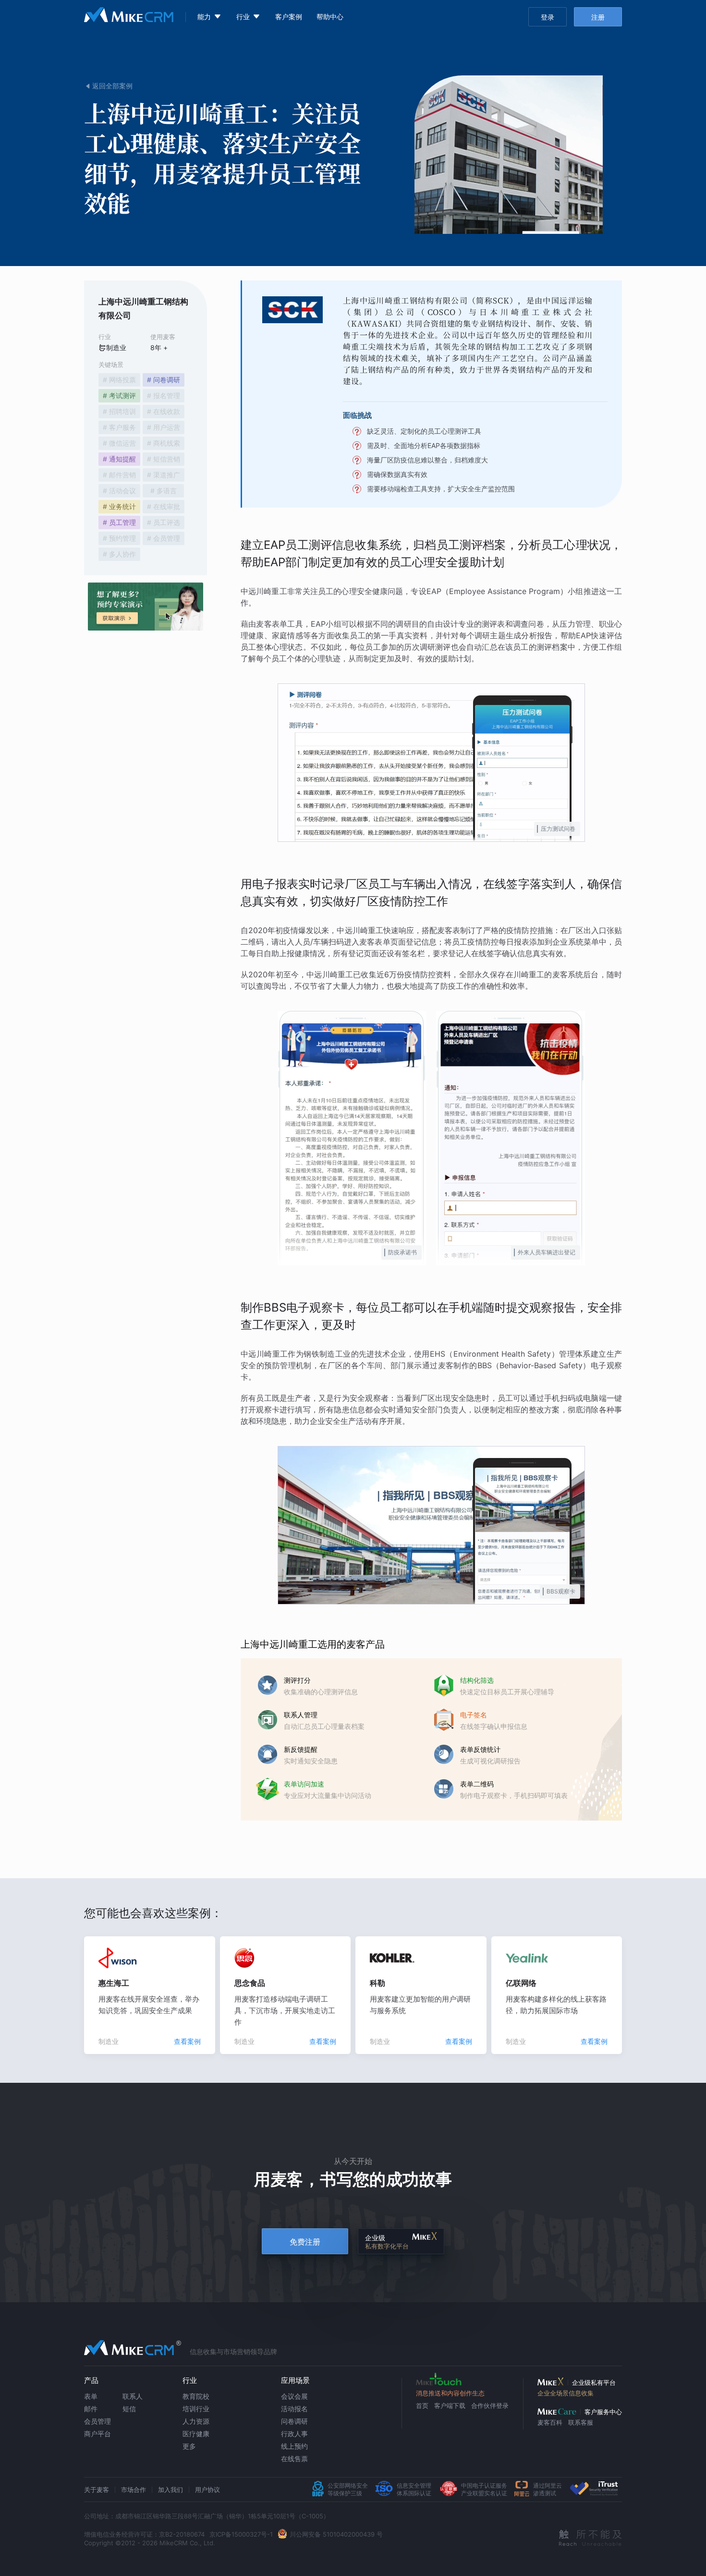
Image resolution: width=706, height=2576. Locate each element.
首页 (422, 2406)
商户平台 (97, 2434)
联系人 (133, 2396)
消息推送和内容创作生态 (450, 2393)
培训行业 (196, 2409)
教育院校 (196, 2396)
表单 (91, 2396)
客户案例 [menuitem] (289, 17)
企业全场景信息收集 (566, 2393)
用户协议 (207, 2490)
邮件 (91, 2409)
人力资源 (196, 2421)
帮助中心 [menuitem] (330, 17)
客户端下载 (450, 2406)
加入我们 (170, 2490)
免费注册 (305, 2242)
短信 (129, 2409)
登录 (548, 17)
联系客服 (581, 2422)
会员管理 (97, 2421)
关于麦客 (97, 2490)
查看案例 (187, 2041)
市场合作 (134, 2490)
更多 (189, 2446)
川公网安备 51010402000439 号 (336, 2534)
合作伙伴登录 (490, 2406)
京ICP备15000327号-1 (241, 2534)
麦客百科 (550, 2422)
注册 (598, 17)
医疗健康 (196, 2434)
